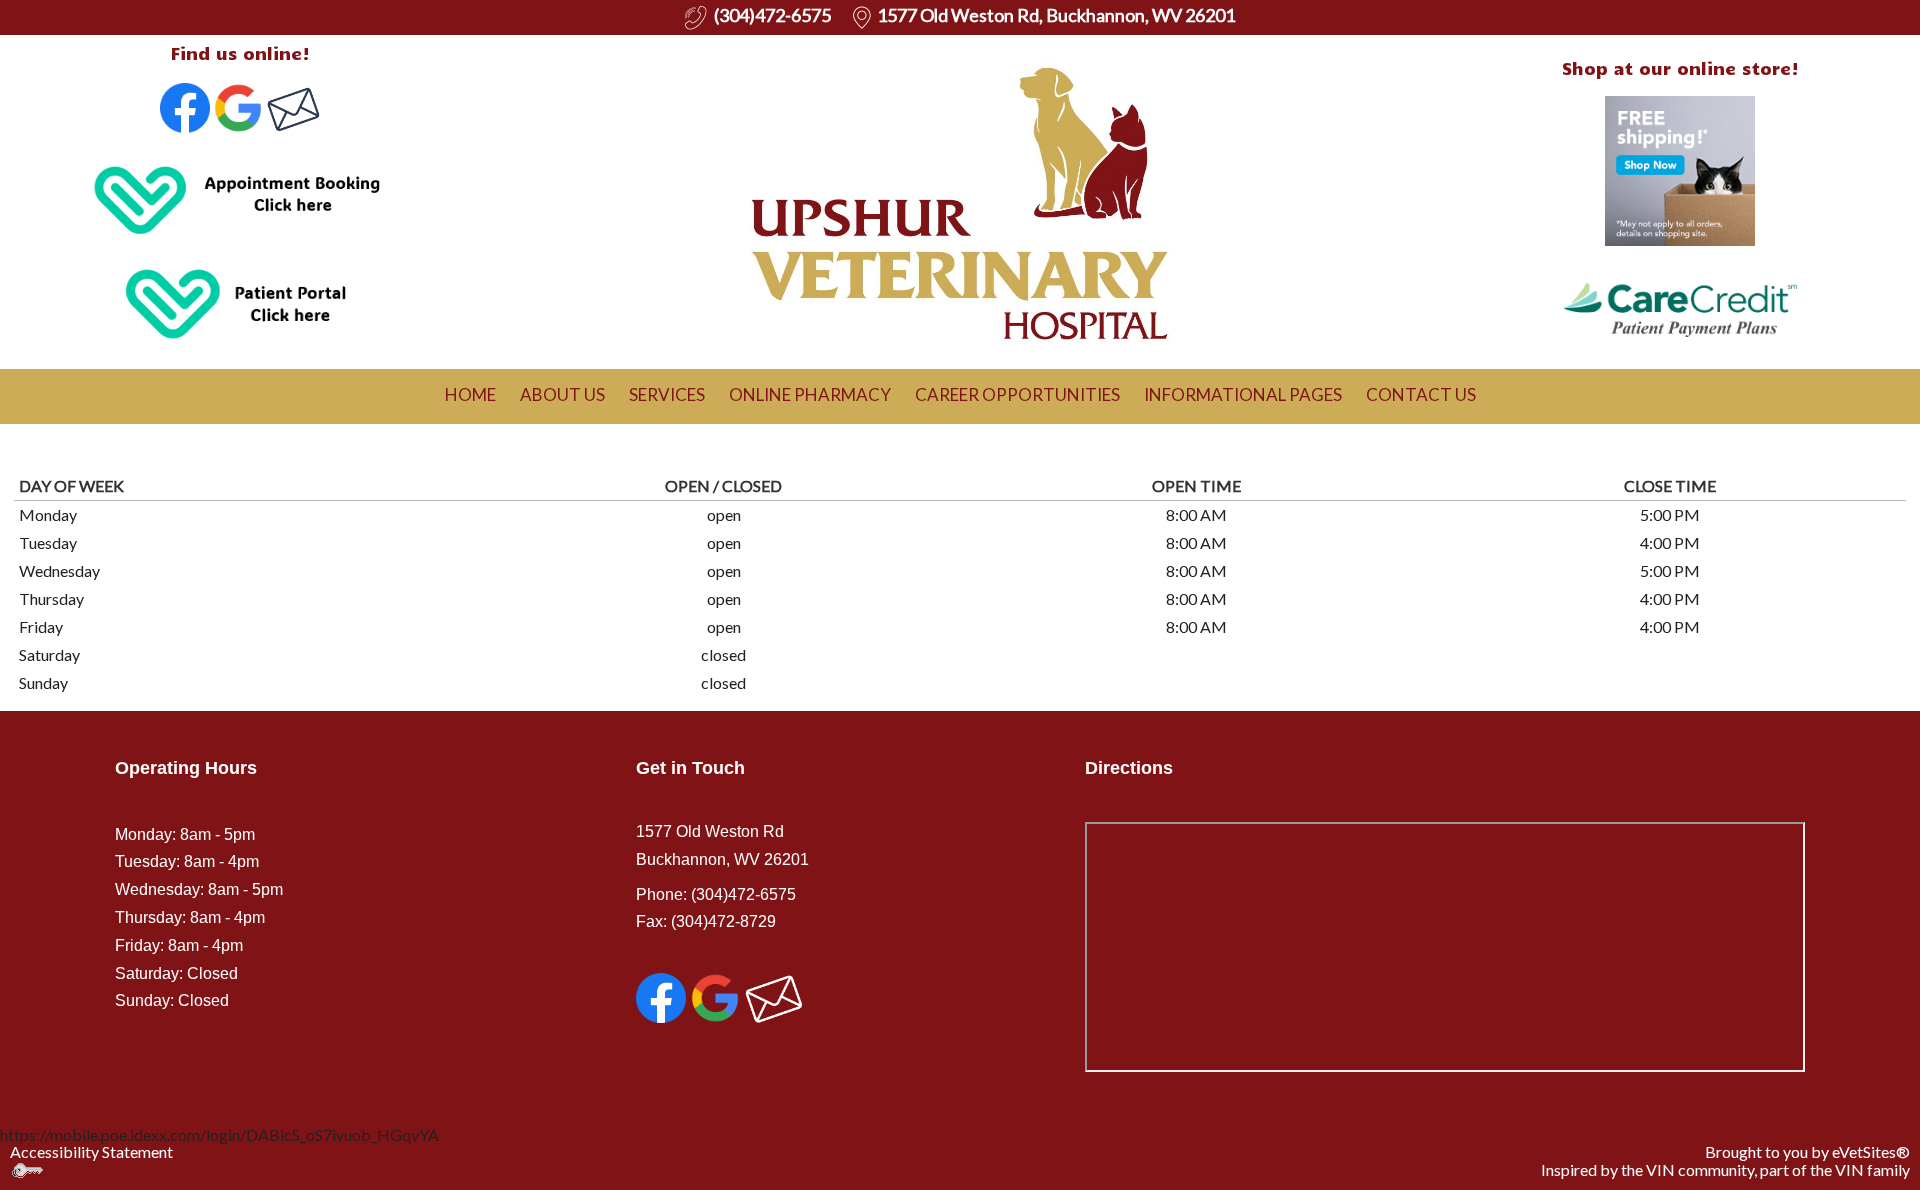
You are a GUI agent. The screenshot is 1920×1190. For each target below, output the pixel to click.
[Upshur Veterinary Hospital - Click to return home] (960, 196)
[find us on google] (715, 996)
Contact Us (1421, 394)
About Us (562, 394)
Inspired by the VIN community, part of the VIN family (1725, 1169)
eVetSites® (1871, 1151)
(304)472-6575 (741, 894)
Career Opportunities (1017, 394)
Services (667, 394)
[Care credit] (1680, 306)
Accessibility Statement (91, 1151)
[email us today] (293, 105)
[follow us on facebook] (185, 105)
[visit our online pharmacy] (1680, 168)
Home (470, 394)
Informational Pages (1243, 394)
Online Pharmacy (810, 394)
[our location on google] (238, 105)
